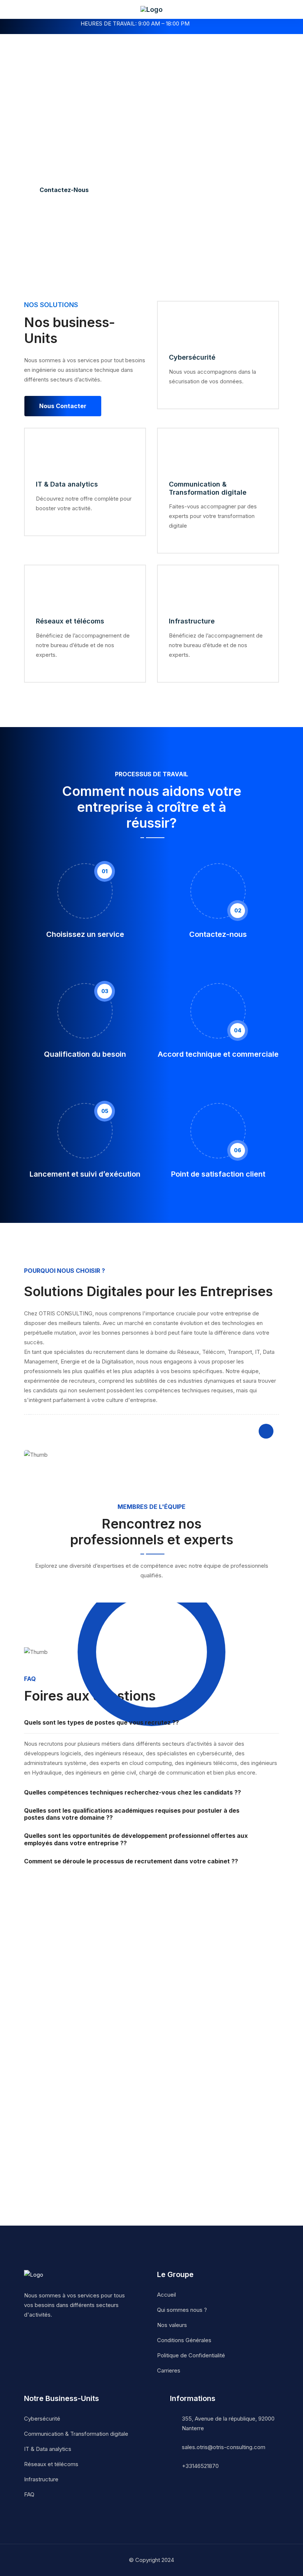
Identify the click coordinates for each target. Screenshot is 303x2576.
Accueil (166, 2295)
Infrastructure (192, 621)
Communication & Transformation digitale (208, 488)
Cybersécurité (192, 357)
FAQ (29, 2494)
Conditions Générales (184, 2340)
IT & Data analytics (67, 484)
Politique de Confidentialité (191, 2355)
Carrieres (169, 2370)
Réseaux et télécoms (70, 621)
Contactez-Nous (64, 190)
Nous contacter (63, 406)
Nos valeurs (172, 2325)
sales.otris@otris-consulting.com (224, 2447)
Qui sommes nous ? (182, 2310)
